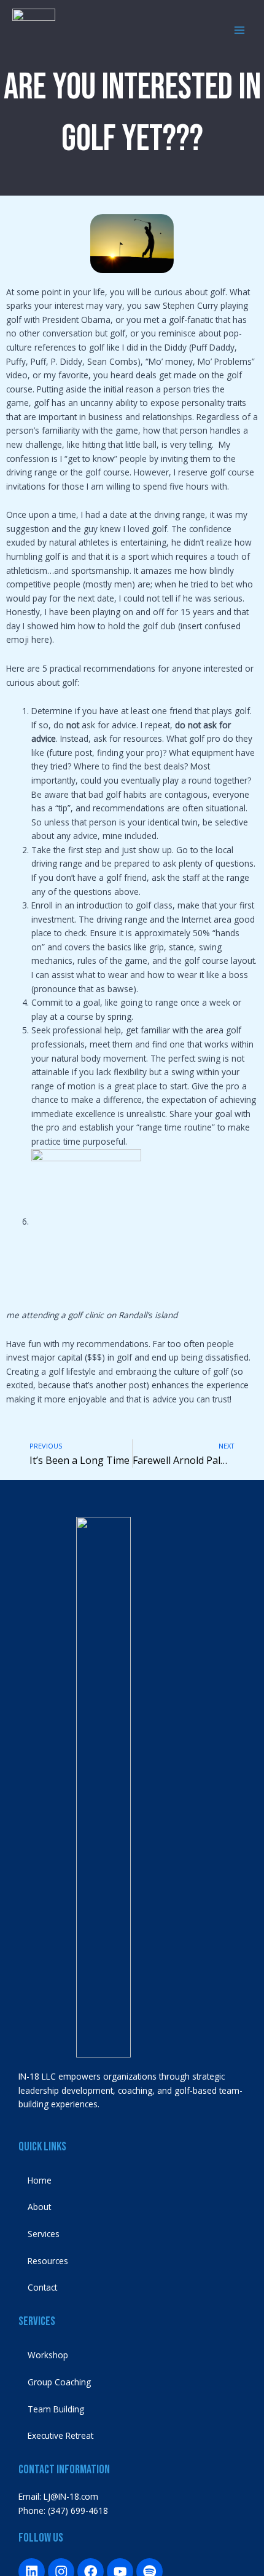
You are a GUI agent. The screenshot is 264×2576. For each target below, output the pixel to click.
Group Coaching (59, 2382)
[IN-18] (34, 30)
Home (40, 2180)
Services (44, 2234)
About (39, 2207)
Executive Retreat (60, 2435)
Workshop (48, 2355)
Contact (42, 2287)
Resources (48, 2261)
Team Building (56, 2409)
